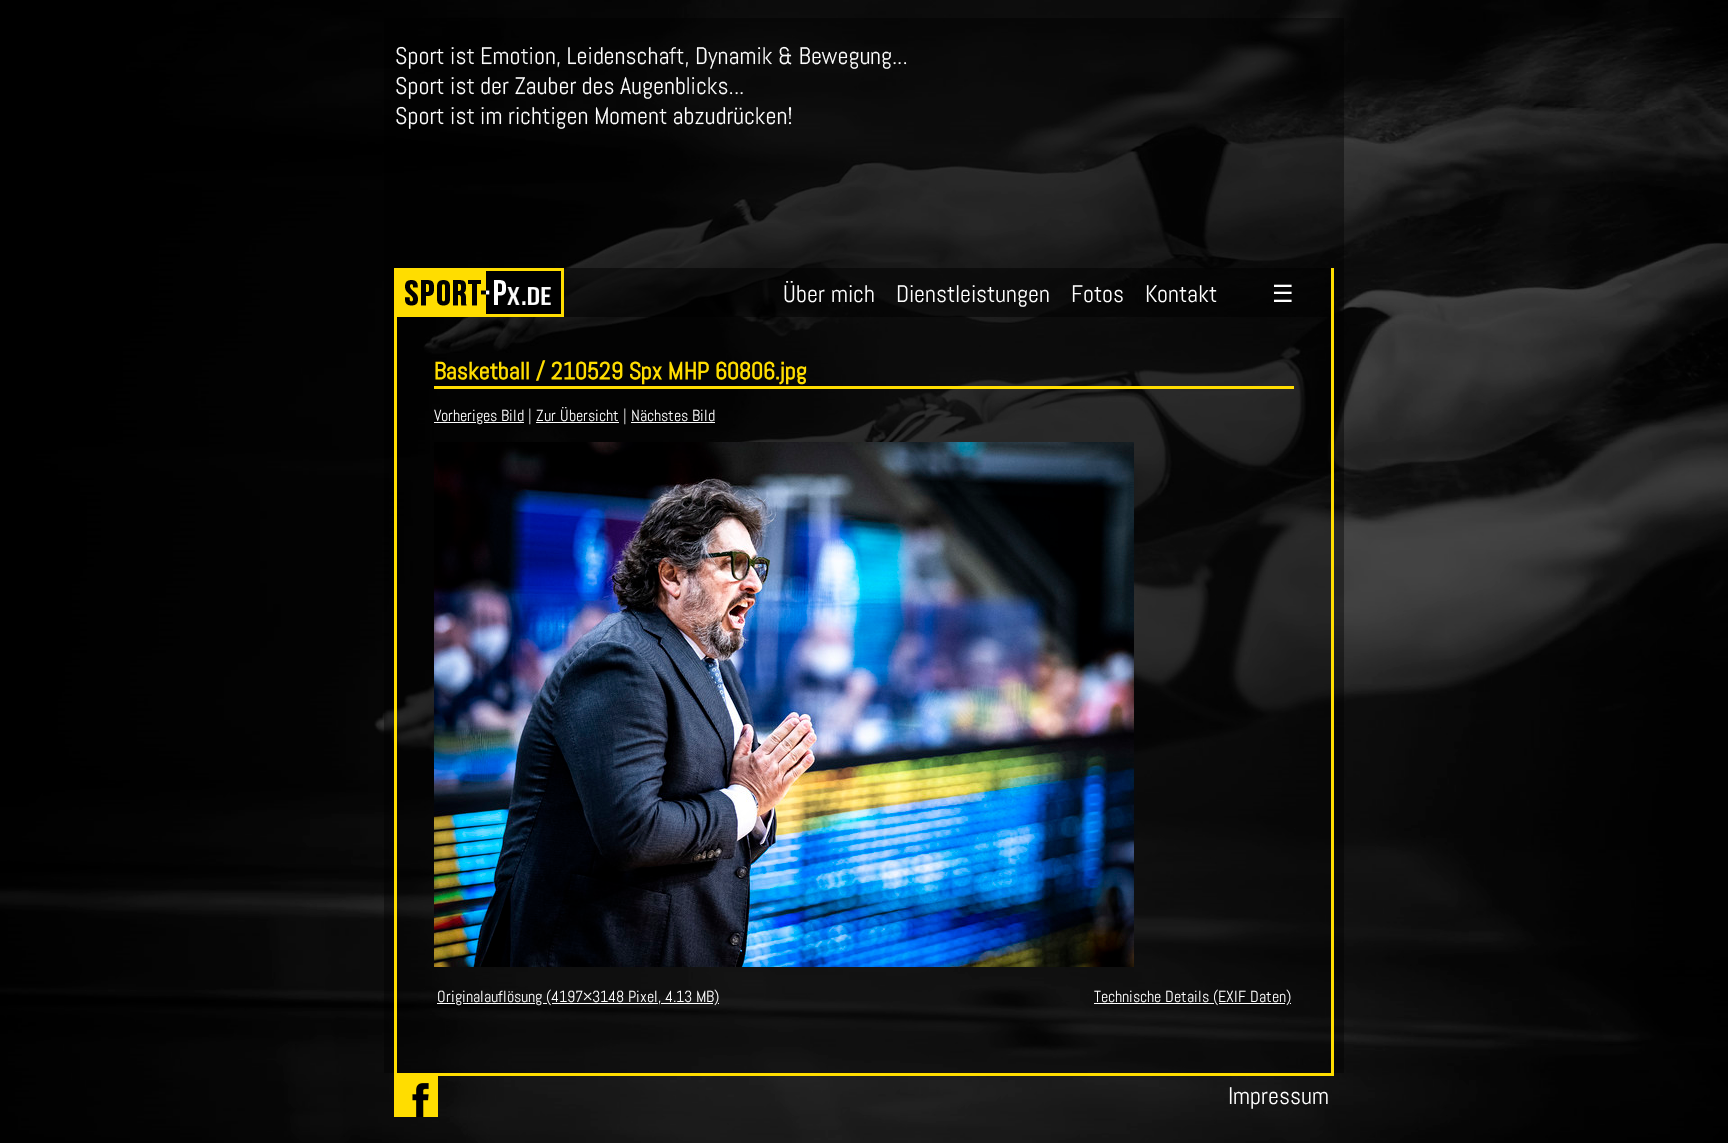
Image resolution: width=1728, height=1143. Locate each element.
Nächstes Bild (673, 415)
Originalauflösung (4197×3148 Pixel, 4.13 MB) (578, 996)
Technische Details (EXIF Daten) (1192, 996)
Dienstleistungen (973, 293)
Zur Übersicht (577, 415)
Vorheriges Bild (479, 415)
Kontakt (1181, 293)
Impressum (1278, 1095)
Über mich (829, 293)
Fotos (1097, 293)
